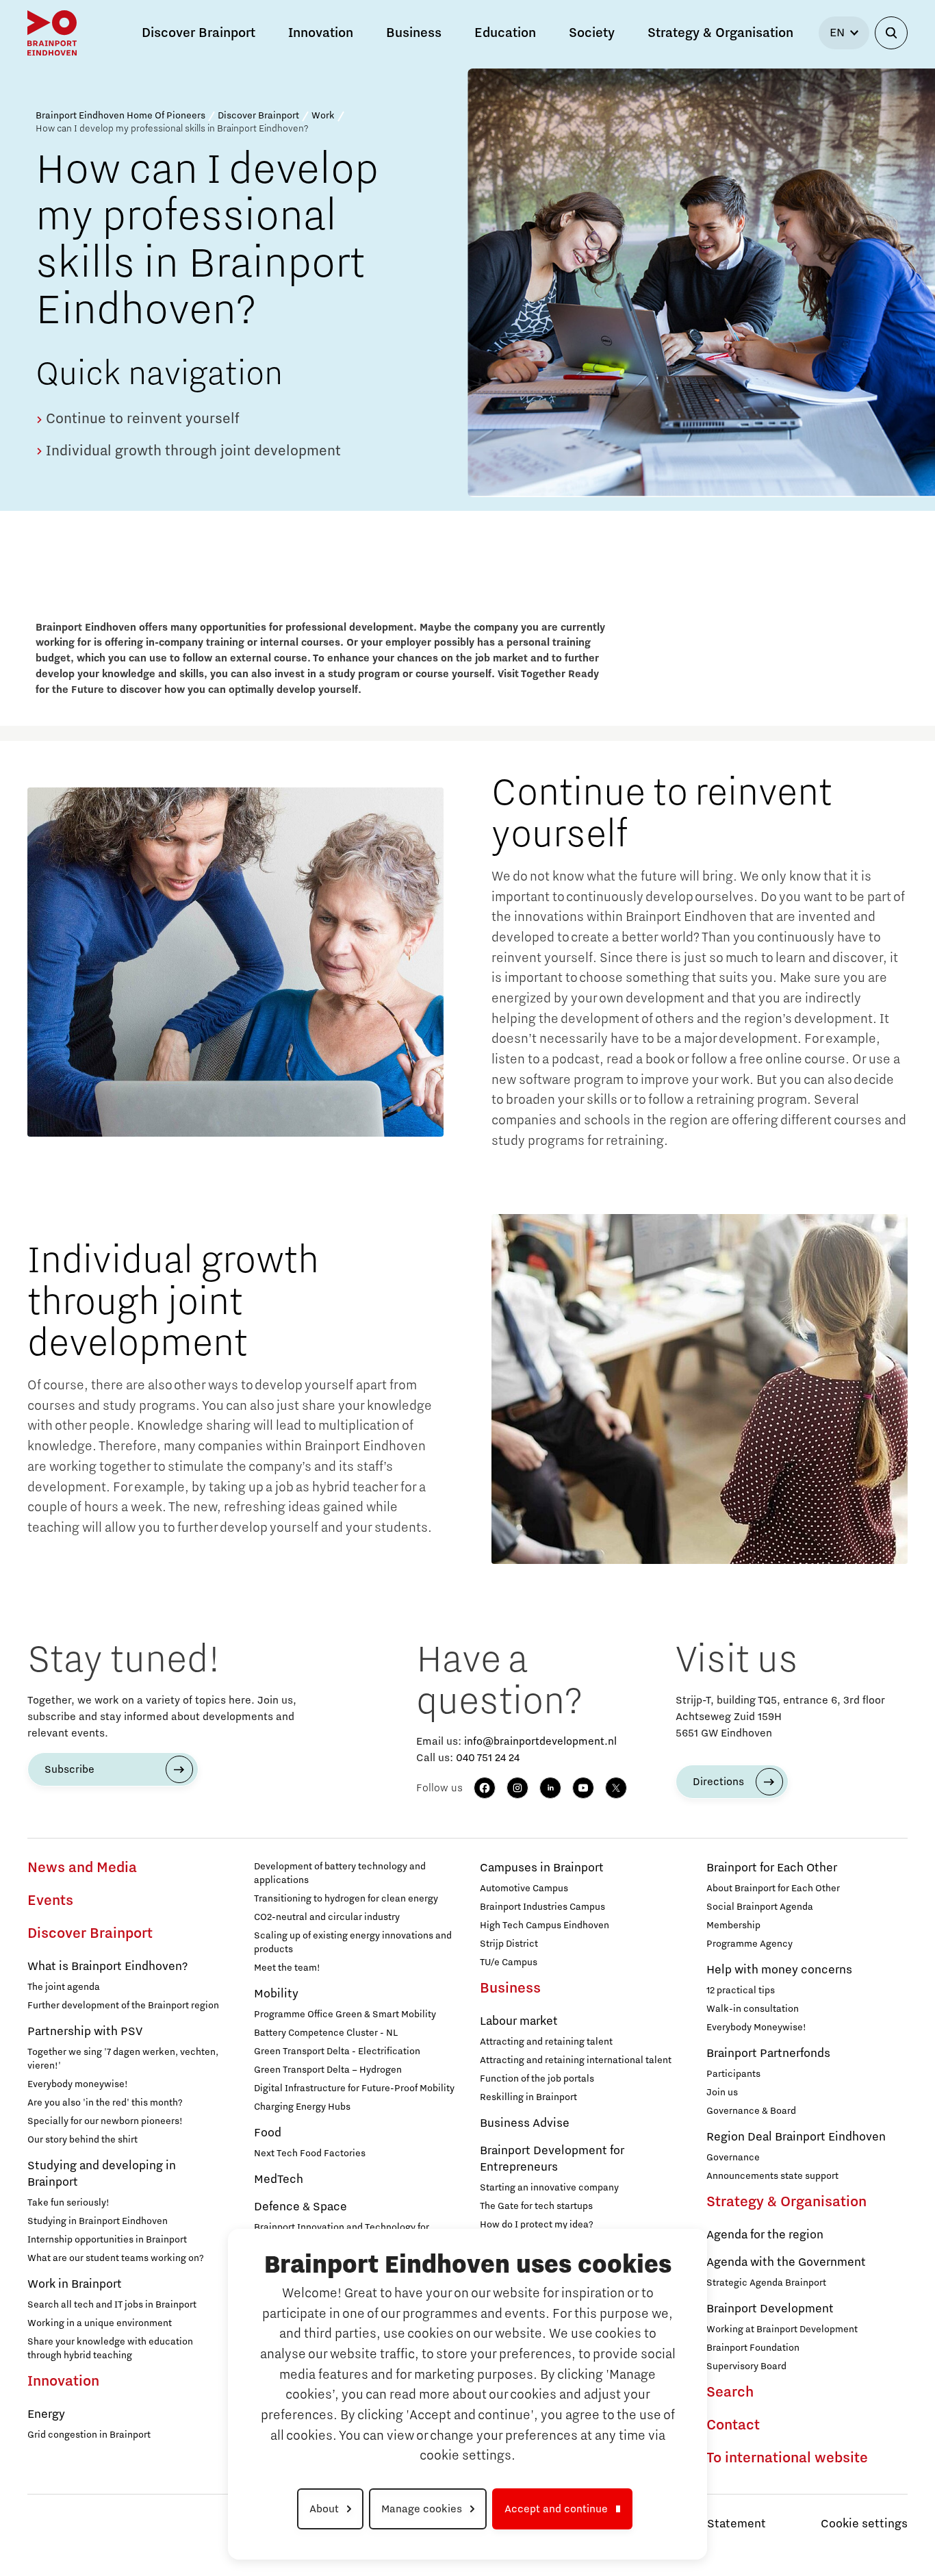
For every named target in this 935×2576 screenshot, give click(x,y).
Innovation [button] (321, 33)
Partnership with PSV (85, 2032)
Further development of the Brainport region (123, 2006)
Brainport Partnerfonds (768, 2054)
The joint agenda (64, 1987)
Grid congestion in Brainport (89, 2435)
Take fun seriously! (68, 2203)
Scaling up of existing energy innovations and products (353, 1943)
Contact (733, 2425)
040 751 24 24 (488, 1758)
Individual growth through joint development (192, 451)
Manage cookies (422, 2509)
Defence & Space (300, 2207)
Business (510, 1988)
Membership (733, 1925)
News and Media (82, 1868)
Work (323, 116)
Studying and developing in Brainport (102, 2174)
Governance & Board (751, 2111)
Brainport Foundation (753, 2348)
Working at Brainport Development (782, 2329)
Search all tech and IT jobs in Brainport (112, 2305)
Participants (733, 2074)
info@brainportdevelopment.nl (540, 1741)
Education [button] (505, 33)
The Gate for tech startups (536, 2206)
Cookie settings (864, 2524)
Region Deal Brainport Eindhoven (796, 2137)
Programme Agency (750, 1944)
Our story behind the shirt (82, 2140)
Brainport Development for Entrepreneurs (552, 2159)
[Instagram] (517, 1788)
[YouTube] (583, 1788)
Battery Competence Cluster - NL (326, 2033)
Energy (46, 2414)
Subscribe (69, 1769)
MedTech (279, 2180)
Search (730, 2392)
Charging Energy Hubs (302, 2107)
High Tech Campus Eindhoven (545, 1925)
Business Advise (525, 2123)
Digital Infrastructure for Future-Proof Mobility (354, 2088)
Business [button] (414, 33)
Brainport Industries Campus (542, 1907)
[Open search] (891, 33)
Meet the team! (287, 1968)
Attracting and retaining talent (546, 2042)
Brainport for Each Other (772, 1868)
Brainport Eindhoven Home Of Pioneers (120, 116)
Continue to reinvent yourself (141, 419)
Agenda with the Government (786, 2262)
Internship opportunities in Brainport (107, 2240)
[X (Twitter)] (616, 1788)
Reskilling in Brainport (528, 2097)
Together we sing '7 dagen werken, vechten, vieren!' (123, 2059)
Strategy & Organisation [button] (720, 33)
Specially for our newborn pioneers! (105, 2121)
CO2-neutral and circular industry (327, 1917)
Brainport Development (770, 2309)
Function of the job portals (537, 2079)
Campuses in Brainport (542, 1868)
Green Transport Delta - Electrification (337, 2051)
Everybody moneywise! (78, 2084)
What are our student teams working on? (116, 2258)
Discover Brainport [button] (198, 33)
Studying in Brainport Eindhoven (98, 2221)
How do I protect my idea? (537, 2225)
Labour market (519, 2021)
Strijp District (509, 1944)
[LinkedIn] (550, 1788)
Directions (718, 1782)
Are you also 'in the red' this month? (105, 2103)
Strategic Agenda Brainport (766, 2283)
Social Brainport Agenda (760, 1907)
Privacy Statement (715, 2524)
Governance (733, 2158)
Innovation (63, 2382)
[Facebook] (485, 1788)
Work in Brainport (75, 2284)
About (324, 2509)
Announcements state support (772, 2176)
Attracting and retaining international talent (576, 2060)
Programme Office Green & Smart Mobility (345, 2015)
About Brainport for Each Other (773, 1889)
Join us (722, 2093)
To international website (787, 2458)
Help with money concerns (779, 1970)
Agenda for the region (765, 2235)
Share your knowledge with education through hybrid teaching (110, 2349)
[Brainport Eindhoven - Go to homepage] (52, 33)
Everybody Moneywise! (756, 2028)
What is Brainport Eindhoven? (107, 1967)
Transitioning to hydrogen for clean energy (346, 1899)
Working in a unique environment (100, 2323)
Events (50, 1901)
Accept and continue (556, 2509)
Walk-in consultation (753, 2009)
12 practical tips (741, 1991)
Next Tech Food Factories (310, 2154)
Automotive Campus (524, 1889)
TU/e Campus (509, 1962)
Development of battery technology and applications (340, 1873)
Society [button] (592, 33)
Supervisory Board (746, 2366)
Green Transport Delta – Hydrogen (328, 2070)
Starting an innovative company (549, 2188)
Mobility (276, 1994)
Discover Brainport (258, 116)
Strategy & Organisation (786, 2202)
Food (268, 2133)
